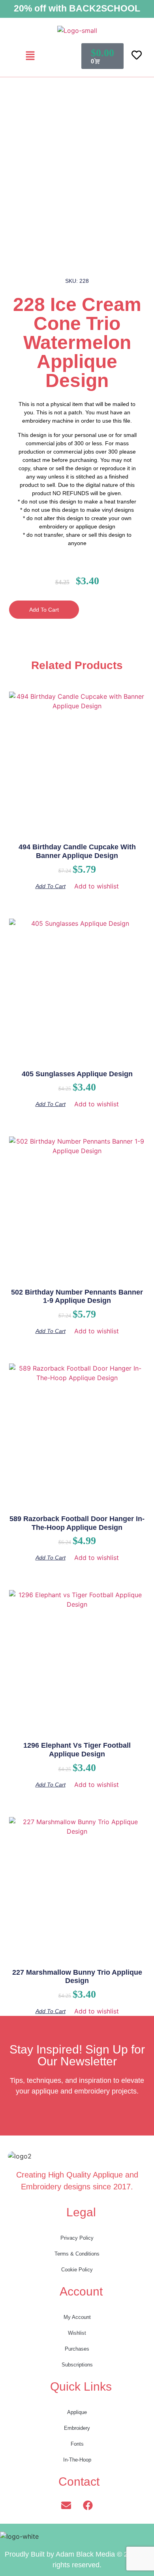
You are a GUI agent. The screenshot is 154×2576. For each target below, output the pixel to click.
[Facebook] (88, 2505)
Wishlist (77, 2333)
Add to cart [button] (51, 886)
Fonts (77, 2444)
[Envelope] (66, 2505)
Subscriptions (77, 2365)
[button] (30, 56)
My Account (77, 2317)
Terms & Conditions (77, 2254)
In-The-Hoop (77, 2460)
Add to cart (44, 610)
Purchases (77, 2349)
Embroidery (77, 2428)
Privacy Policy (77, 2238)
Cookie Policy (77, 2270)
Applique (77, 2412)
